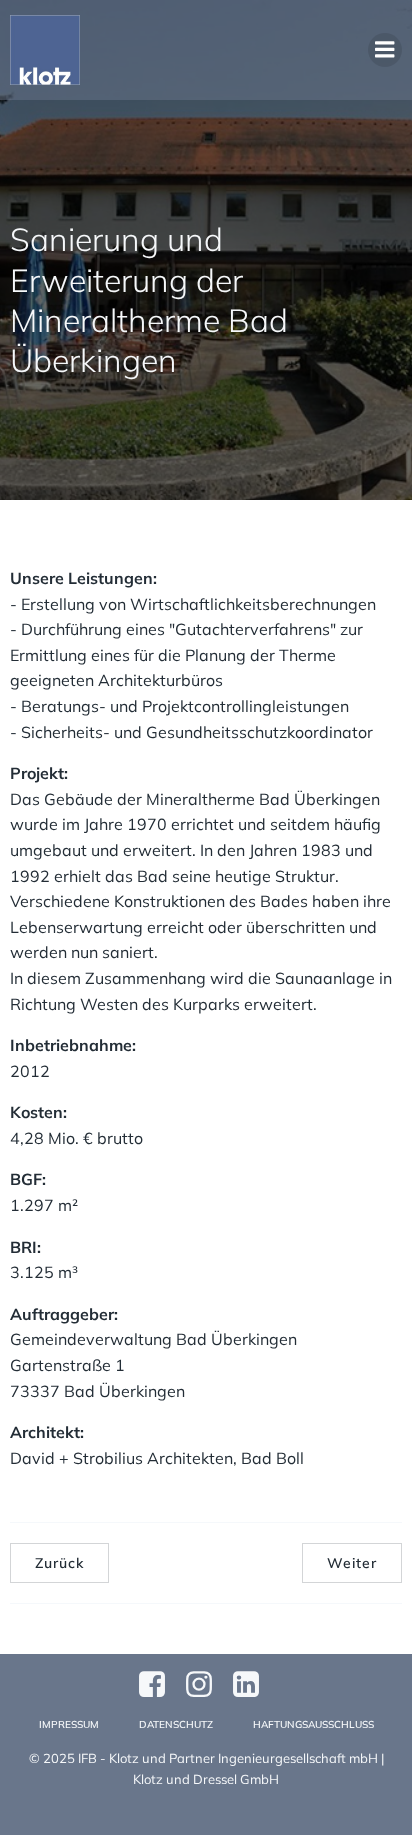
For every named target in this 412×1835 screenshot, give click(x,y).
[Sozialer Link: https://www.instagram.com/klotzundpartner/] (206, 1685)
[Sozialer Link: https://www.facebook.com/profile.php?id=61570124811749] (159, 1685)
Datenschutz (176, 1724)
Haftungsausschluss (313, 1724)
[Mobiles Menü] (385, 50)
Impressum (69, 1724)
